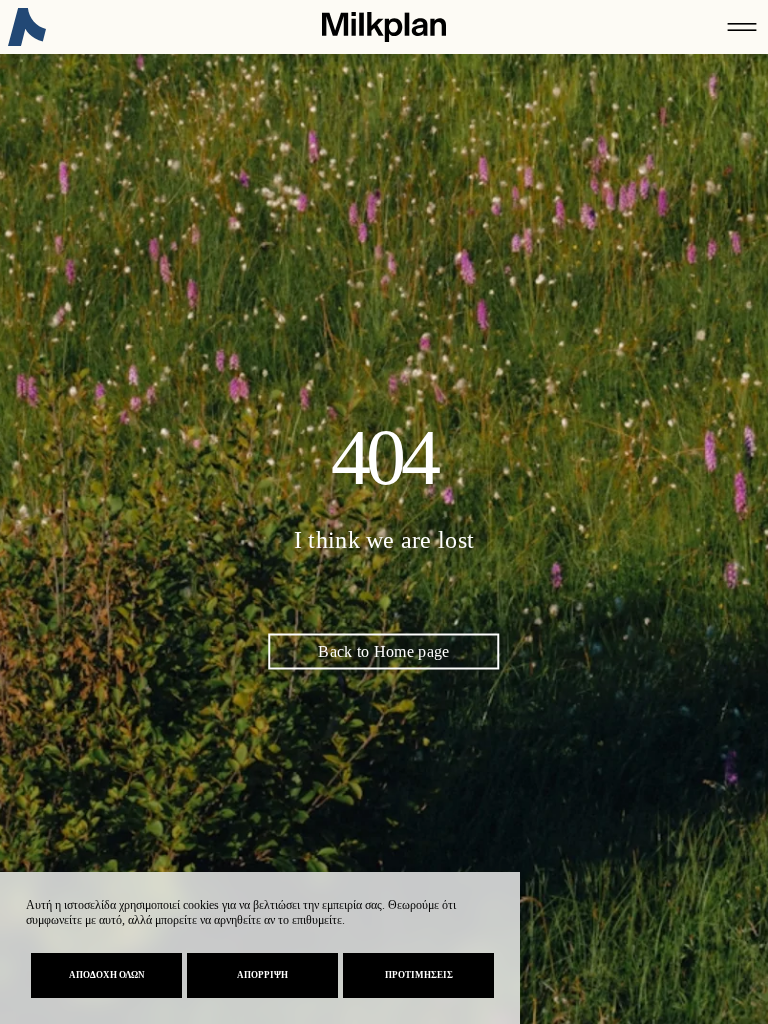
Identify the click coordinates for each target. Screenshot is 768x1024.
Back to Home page (383, 651)
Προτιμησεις (419, 975)
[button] (742, 27)
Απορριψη (262, 975)
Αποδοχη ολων (107, 975)
